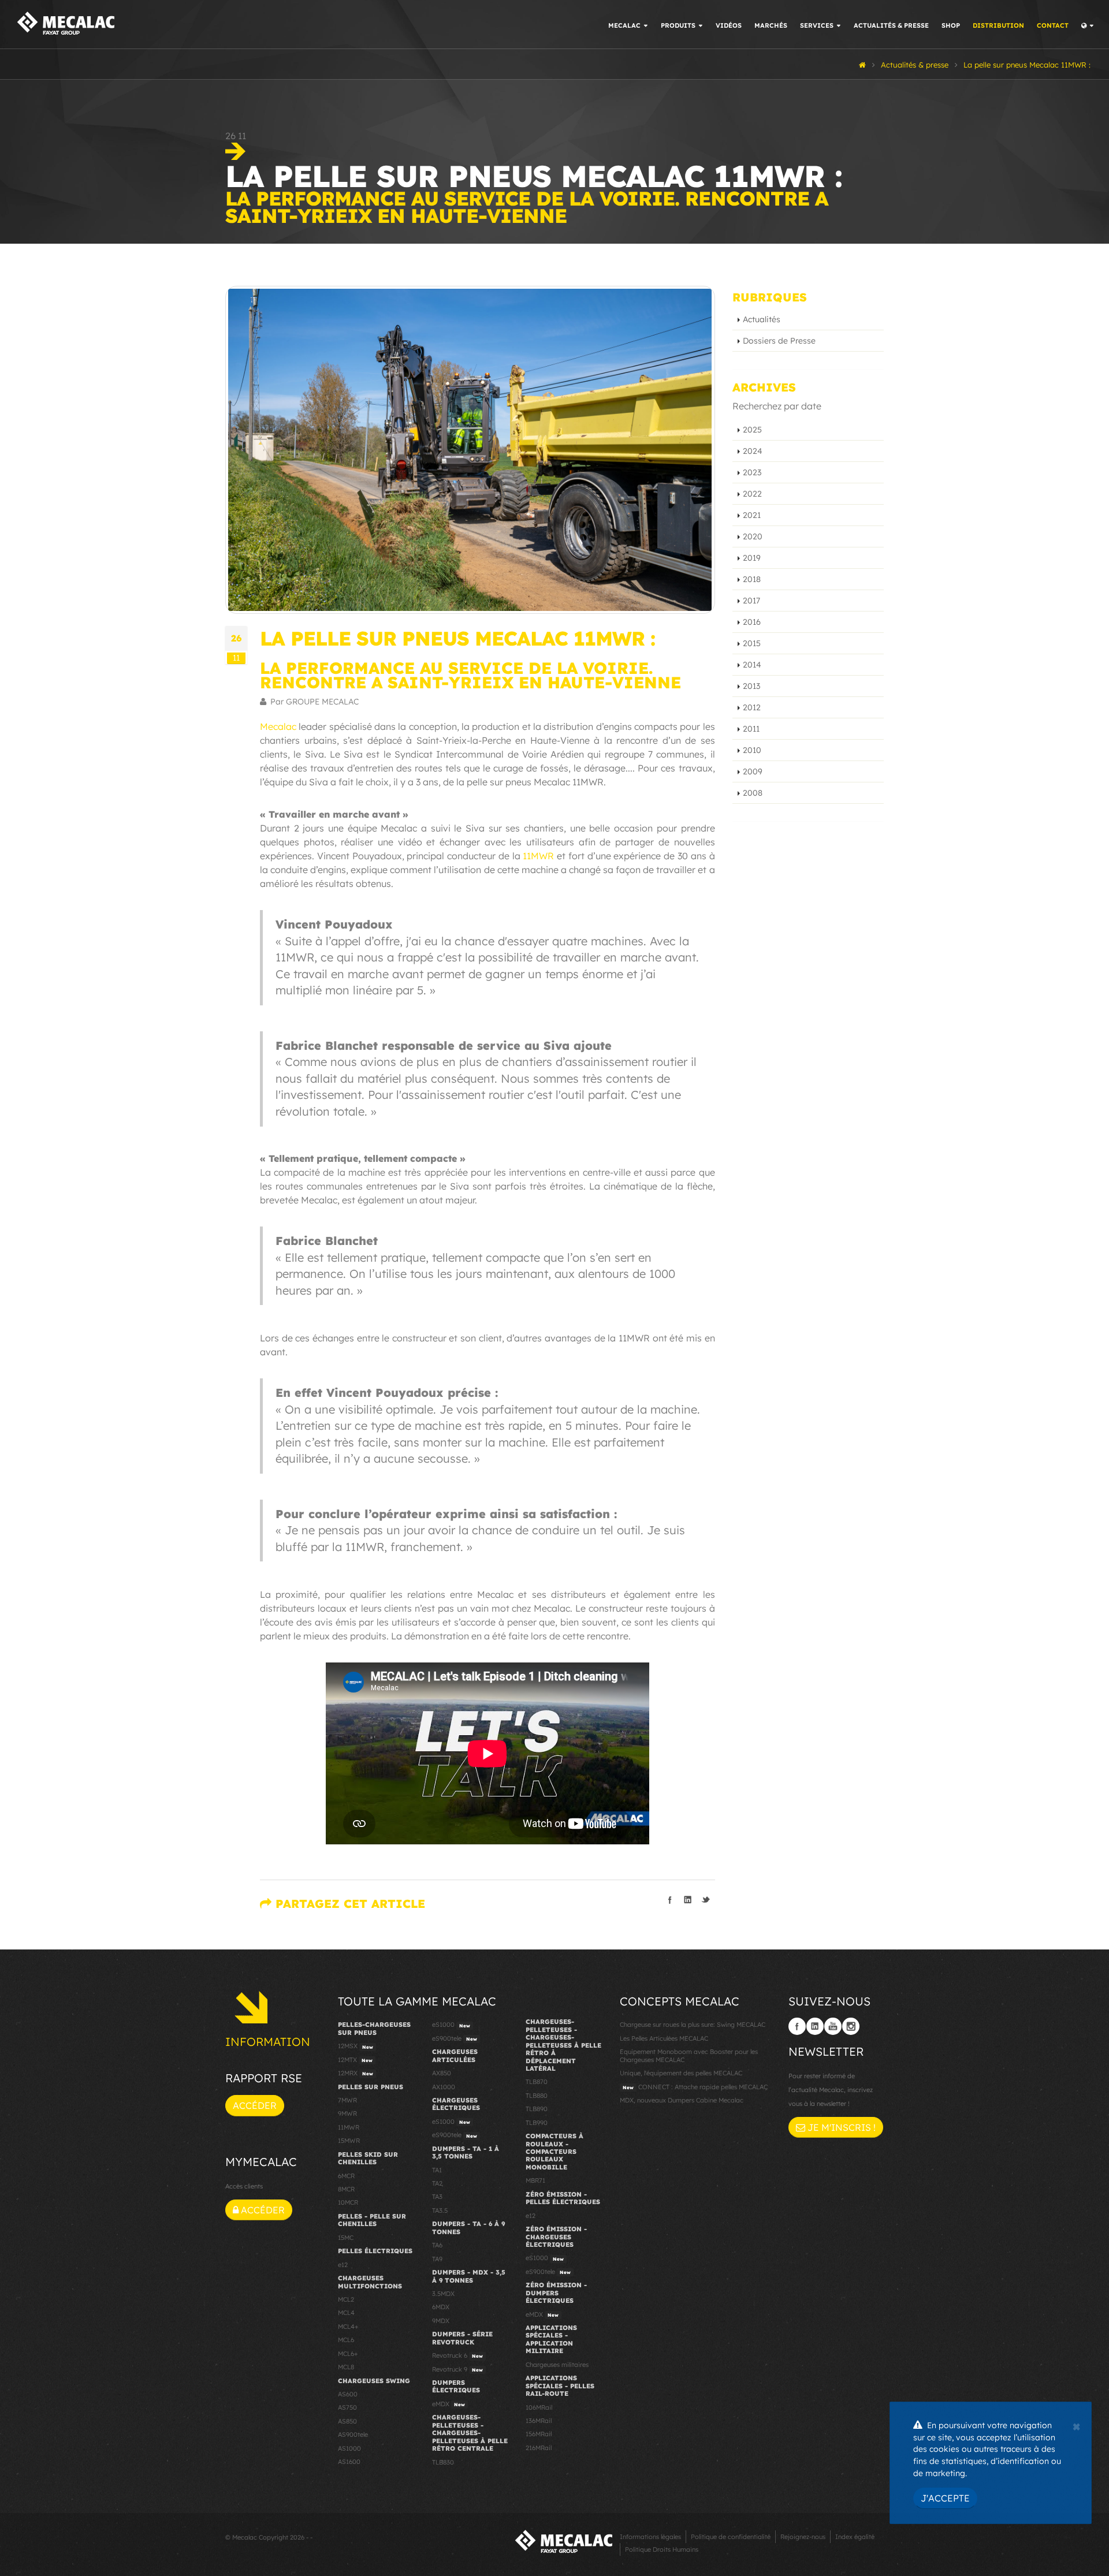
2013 (751, 686)
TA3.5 (440, 2210)
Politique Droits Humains (662, 2549)
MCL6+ (348, 2354)
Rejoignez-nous (803, 2537)
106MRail (539, 2407)
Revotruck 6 (457, 2355)
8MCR (346, 2189)
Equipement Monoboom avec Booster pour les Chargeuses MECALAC (689, 2055)
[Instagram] (851, 2026)
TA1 (437, 2170)
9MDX (441, 2321)
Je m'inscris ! (840, 2127)
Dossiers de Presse (779, 341)
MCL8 (346, 2367)
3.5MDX (443, 2294)
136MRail (539, 2421)
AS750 (347, 2407)
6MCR (346, 2176)
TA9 (437, 2259)
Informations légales (650, 2537)
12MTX (355, 2060)
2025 (752, 430)
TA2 (437, 2183)
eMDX (449, 2404)
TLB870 (537, 2082)
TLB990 (537, 2123)
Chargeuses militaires (557, 2365)
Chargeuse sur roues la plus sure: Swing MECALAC (693, 2025)
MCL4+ (348, 2327)
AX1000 (444, 2087)
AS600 (348, 2394)
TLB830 (443, 2462)
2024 (753, 451)
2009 (753, 771)
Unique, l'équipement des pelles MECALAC (681, 2073)
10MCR (348, 2202)
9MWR (347, 2113)
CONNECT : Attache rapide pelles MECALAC (695, 2087)
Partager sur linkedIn (688, 1900)
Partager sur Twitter (706, 1900)
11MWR (538, 856)
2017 (751, 601)
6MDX (441, 2307)
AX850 (442, 2073)
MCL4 (346, 2313)
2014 (752, 665)
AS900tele (353, 2435)
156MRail (539, 2434)
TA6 (437, 2245)
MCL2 (346, 2299)
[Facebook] (797, 2026)
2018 (752, 579)
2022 (752, 494)
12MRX (356, 2073)
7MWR (347, 2100)
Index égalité (855, 2537)
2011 (751, 729)
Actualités (762, 319)
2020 (753, 536)
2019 (752, 558)
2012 (752, 707)
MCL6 (346, 2340)
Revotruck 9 (457, 2369)
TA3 (437, 2197)
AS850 (347, 2421)
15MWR (349, 2141)
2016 (752, 622)
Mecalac (278, 726)
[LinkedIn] (815, 2026)
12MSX (356, 2046)
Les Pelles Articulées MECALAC (664, 2038)
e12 (343, 2265)
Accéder (255, 2105)
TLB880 (537, 2096)
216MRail (539, 2448)
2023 (752, 472)
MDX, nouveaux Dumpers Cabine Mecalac (682, 2100)
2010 (752, 750)
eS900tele (455, 2038)
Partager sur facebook (670, 1900)
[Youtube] (833, 2026)
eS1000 (451, 2025)
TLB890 (537, 2109)
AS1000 (349, 2448)
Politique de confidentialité (731, 2537)
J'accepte (945, 2498)
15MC (346, 2238)
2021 (752, 515)
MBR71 (535, 2180)
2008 (753, 793)
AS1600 (349, 2462)
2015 (752, 643)
